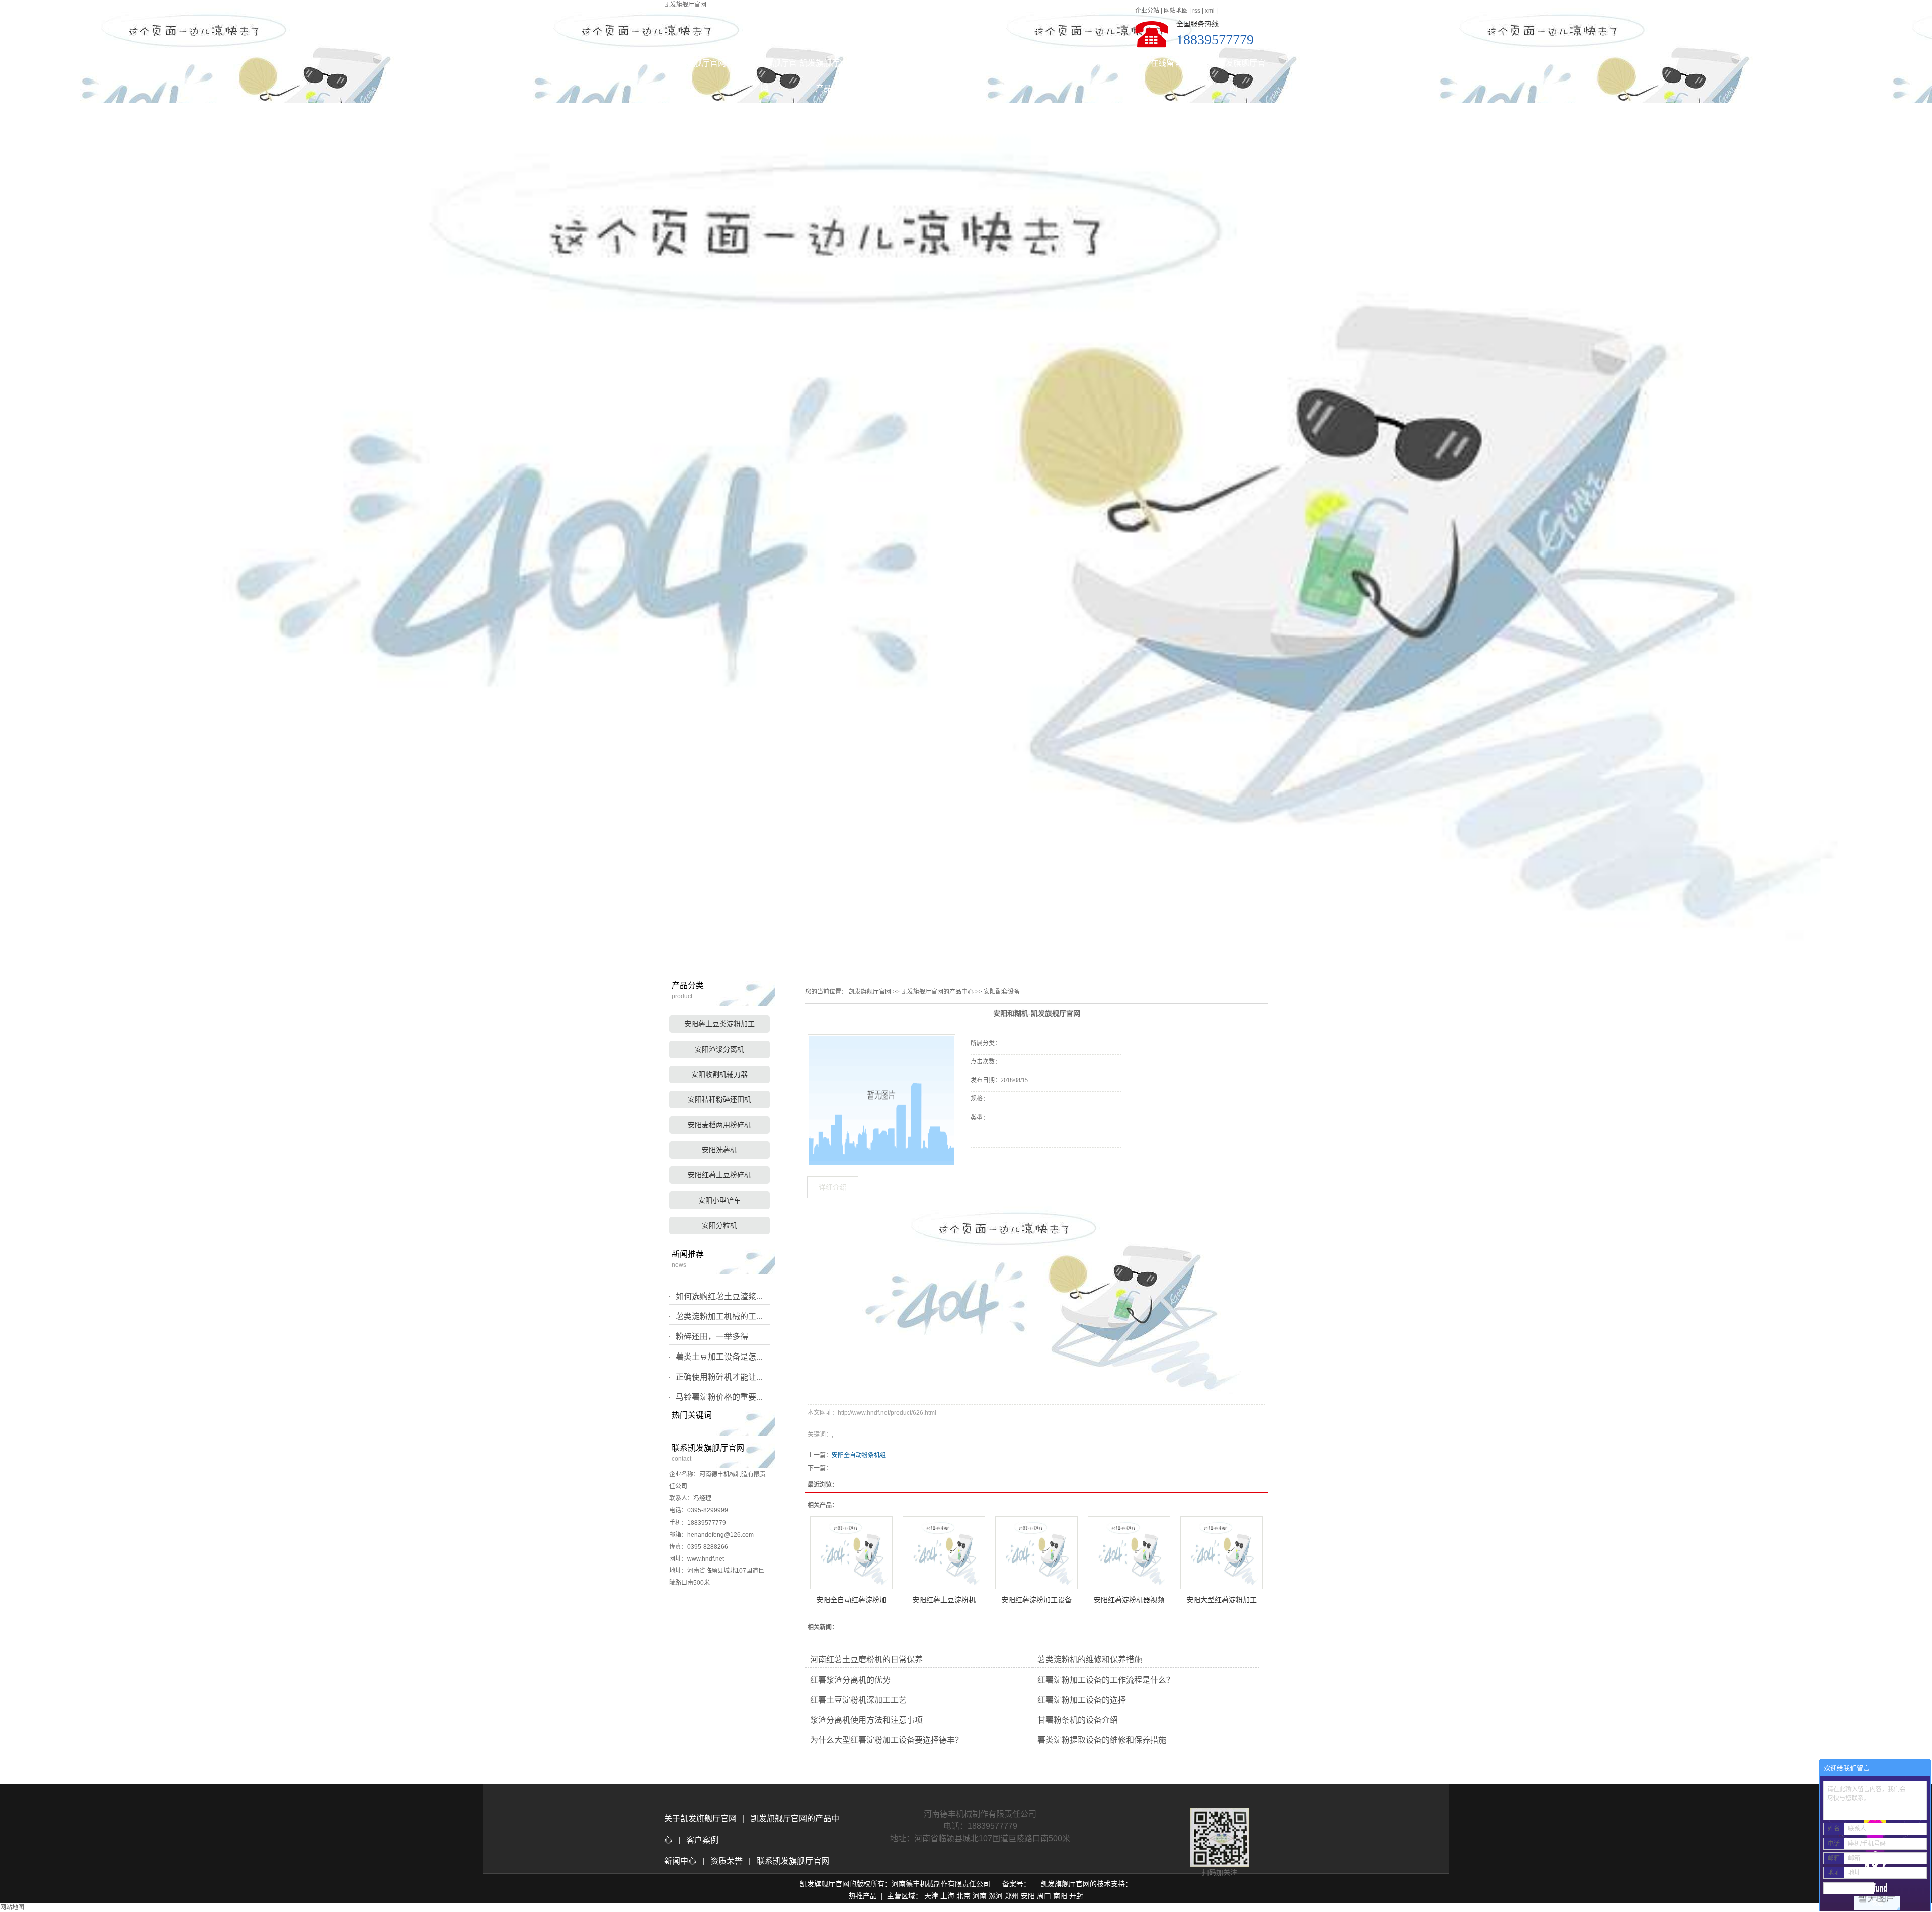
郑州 (1012, 1896)
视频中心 (965, 63)
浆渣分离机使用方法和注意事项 (866, 1720)
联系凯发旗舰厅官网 (1233, 67)
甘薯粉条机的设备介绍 (1078, 1720)
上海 (947, 1896)
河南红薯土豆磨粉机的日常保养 (866, 1660)
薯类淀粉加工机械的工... (719, 1317)
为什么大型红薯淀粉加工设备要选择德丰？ (887, 1740)
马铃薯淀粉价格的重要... (719, 1397)
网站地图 (1176, 11)
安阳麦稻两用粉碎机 (719, 1125)
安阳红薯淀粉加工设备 (1036, 1600)
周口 (1044, 1896)
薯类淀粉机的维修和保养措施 (1090, 1660)
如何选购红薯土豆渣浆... (719, 1296)
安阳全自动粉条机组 (859, 1455)
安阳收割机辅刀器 (719, 1074)
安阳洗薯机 (719, 1150)
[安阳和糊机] (881, 1100)
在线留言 (1166, 63)
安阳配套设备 (1002, 992)
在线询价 (999, 1161)
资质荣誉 (726, 1861)
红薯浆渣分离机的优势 (850, 1680)
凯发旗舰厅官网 (685, 5)
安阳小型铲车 (719, 1200)
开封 (1076, 1896)
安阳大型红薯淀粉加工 (1222, 1600)
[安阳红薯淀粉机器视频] (1129, 1553)
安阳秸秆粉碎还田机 (719, 1100)
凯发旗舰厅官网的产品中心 (832, 67)
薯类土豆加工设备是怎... (719, 1357)
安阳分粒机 (719, 1225)
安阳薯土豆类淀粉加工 (719, 1024)
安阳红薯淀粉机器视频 (1129, 1600)
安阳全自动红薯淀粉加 (851, 1600)
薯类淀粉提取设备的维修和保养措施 (1102, 1740)
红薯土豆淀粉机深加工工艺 (858, 1700)
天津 (931, 1896)
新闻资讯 (899, 63)
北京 (963, 1896)
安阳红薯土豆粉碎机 (719, 1175)
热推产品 (863, 1896)
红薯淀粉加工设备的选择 (1082, 1700)
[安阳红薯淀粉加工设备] (1036, 1553)
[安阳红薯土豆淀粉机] (944, 1553)
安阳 (1028, 1896)
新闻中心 (681, 1861)
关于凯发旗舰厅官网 (765, 67)
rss (1196, 11)
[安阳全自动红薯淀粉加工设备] (851, 1553)
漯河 (996, 1896)
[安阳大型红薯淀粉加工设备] (1222, 1553)
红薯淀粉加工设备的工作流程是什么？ (1106, 1680)
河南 (980, 1896)
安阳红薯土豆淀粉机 (944, 1600)
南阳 (1060, 1896)
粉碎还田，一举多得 (712, 1337)
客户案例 (1032, 63)
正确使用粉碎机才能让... (719, 1377)
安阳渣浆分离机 (719, 1049)
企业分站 (1147, 11)
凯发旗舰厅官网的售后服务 (1099, 67)
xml (1210, 11)
